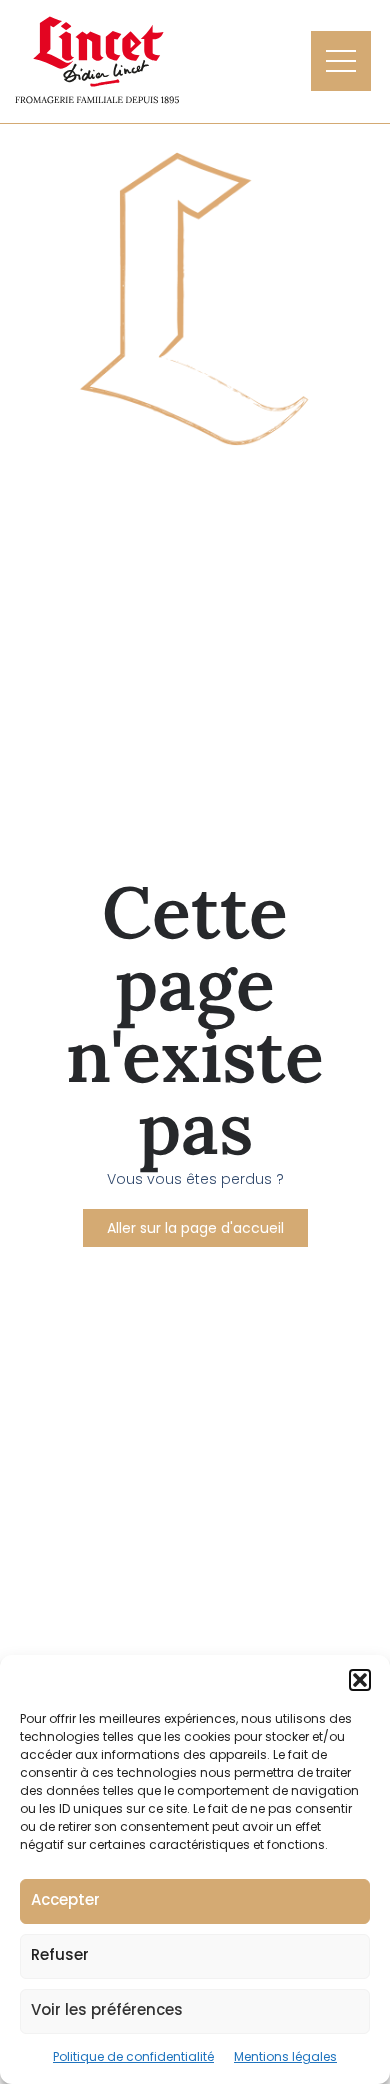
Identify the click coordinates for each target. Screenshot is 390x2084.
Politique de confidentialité (133, 2056)
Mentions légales (285, 2056)
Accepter (65, 1899)
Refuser (60, 1954)
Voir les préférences (107, 2009)
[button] (360, 1680)
